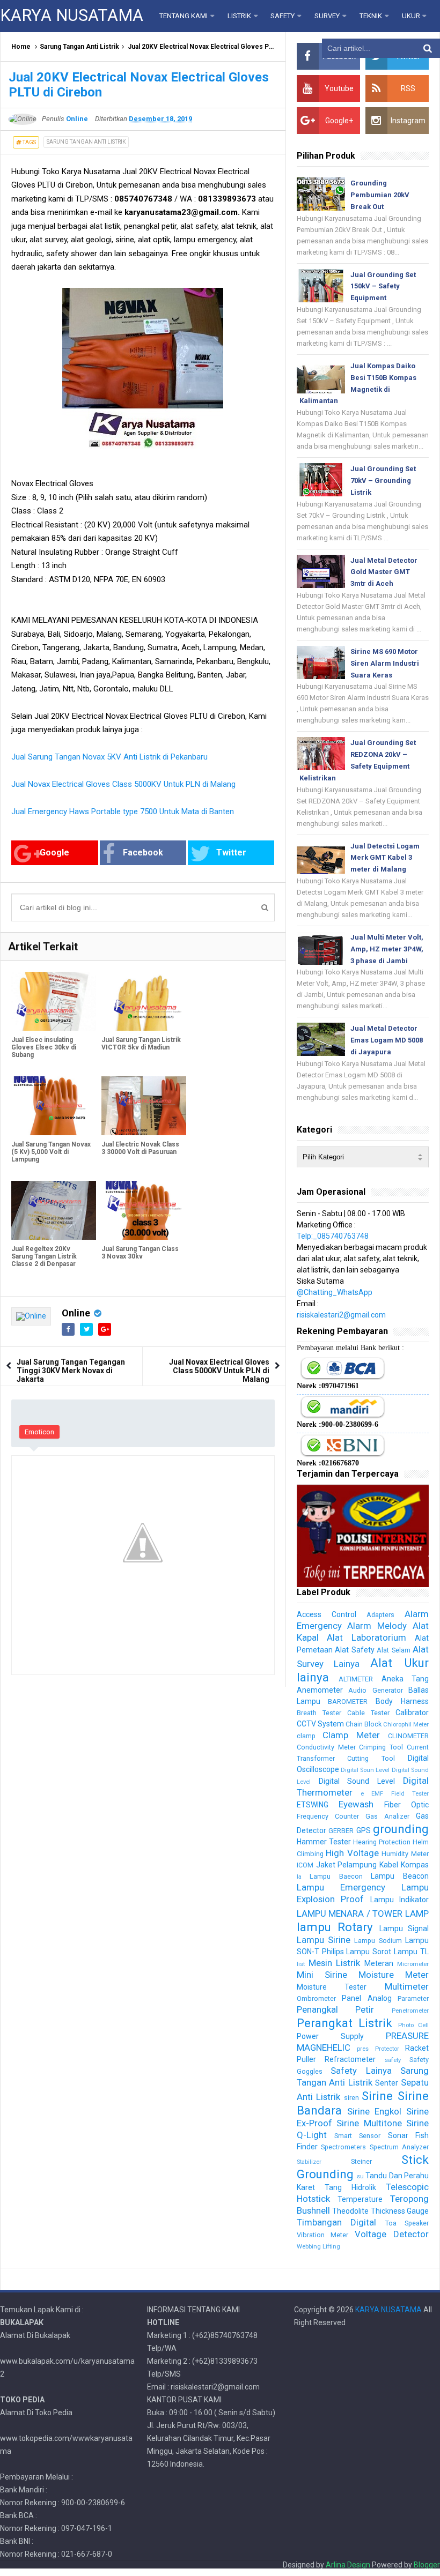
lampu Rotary (335, 1927)
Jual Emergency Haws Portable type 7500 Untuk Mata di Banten (123, 811)
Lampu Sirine (324, 1940)
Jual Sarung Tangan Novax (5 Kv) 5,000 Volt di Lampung (51, 1152)
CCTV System (320, 1724)
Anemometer (320, 1690)
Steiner (361, 2161)
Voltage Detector (392, 2234)
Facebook (143, 853)
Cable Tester (368, 1713)
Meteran (379, 1963)
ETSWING (313, 1805)
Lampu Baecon (336, 1876)
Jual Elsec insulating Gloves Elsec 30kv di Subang (44, 1047)
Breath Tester (319, 1713)
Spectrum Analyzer (399, 2147)
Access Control (327, 1614)
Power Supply (330, 2036)
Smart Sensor (357, 2136)
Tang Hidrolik (350, 2187)
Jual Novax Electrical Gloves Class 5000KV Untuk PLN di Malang (123, 784)
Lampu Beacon (400, 1876)
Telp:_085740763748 (333, 1236)
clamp (306, 1736)
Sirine (377, 2096)
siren (351, 2098)
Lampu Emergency (341, 1887)
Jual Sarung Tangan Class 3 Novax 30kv (140, 1253)
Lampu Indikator (399, 1900)
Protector (387, 2049)
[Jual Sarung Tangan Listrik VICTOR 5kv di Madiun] (144, 1002)
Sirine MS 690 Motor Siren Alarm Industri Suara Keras (385, 663)
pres (363, 2049)
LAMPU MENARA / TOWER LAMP (363, 1914)
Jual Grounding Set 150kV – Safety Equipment (383, 286)
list (301, 1964)
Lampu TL (411, 1952)
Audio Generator (375, 1690)
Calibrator (412, 1713)
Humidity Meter (405, 1854)
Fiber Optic (406, 1805)
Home (21, 47)
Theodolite (350, 2211)
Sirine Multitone (369, 2123)
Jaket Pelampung (347, 1865)
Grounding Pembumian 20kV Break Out (380, 195)
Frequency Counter (328, 1816)
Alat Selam (393, 1650)
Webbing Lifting (318, 2247)
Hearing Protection (382, 1842)
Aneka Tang (405, 1679)
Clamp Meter (351, 1735)
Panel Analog (366, 1998)
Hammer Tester (324, 1842)
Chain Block (364, 1724)
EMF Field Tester (400, 1794)
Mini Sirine (322, 1975)
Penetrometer (410, 2011)
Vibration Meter (323, 2235)
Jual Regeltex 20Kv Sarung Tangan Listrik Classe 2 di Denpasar (44, 1256)
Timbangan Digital (336, 2222)
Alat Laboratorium (366, 1637)
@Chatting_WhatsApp (335, 1292)
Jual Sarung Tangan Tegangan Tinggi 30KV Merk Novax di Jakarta (71, 1371)
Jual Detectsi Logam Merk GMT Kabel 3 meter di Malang (385, 858)
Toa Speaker (407, 2223)
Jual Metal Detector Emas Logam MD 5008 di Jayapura (387, 1040)
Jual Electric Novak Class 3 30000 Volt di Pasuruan (140, 1148)
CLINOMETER (408, 1736)
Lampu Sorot (369, 1952)
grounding (401, 1829)
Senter (387, 2083)
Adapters (380, 1615)
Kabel (389, 1865)
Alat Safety (354, 1650)
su (360, 2176)
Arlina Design (348, 2565)
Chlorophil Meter (406, 1725)
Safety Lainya (361, 2071)
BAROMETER (348, 1702)
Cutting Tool (371, 1758)
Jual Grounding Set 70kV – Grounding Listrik (383, 481)
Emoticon (39, 1432)
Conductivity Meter (326, 1747)
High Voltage (352, 1853)
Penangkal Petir (336, 2009)
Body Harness (402, 1701)
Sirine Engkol (374, 2111)
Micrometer (413, 1964)
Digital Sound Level (357, 1781)
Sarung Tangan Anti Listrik (79, 47)
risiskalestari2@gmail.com (341, 1315)
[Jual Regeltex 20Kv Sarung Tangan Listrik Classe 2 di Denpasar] (54, 1211)
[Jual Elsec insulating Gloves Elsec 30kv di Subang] (54, 1002)
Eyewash (356, 1804)
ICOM (305, 1865)
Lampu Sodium (378, 1941)
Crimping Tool (381, 1747)
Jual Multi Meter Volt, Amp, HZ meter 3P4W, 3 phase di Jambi (387, 949)
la (299, 1877)
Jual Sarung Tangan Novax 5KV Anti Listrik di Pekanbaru (109, 757)
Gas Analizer (387, 1816)
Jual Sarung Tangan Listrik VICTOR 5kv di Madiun (141, 1044)
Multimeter (407, 1986)
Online (76, 1313)
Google (54, 853)
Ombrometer (316, 1998)
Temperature (360, 2199)
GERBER (341, 1831)
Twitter (231, 853)
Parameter (413, 1998)
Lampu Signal (404, 1929)
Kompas (415, 1865)
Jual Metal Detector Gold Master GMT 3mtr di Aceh (384, 572)
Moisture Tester (332, 1987)
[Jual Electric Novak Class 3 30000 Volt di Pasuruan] (144, 1106)
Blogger (427, 2565)
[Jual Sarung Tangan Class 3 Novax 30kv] (144, 1211)
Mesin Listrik (335, 1963)
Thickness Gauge (400, 2211)
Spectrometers (343, 2147)
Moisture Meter (394, 1975)
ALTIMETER (356, 1679)
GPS (364, 1830)
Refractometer (350, 2059)
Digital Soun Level (365, 1770)
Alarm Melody (377, 1626)
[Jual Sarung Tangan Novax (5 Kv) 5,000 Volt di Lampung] (54, 1106)
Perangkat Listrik (344, 2023)
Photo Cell (413, 2025)
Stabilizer (309, 2162)
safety (393, 2060)
